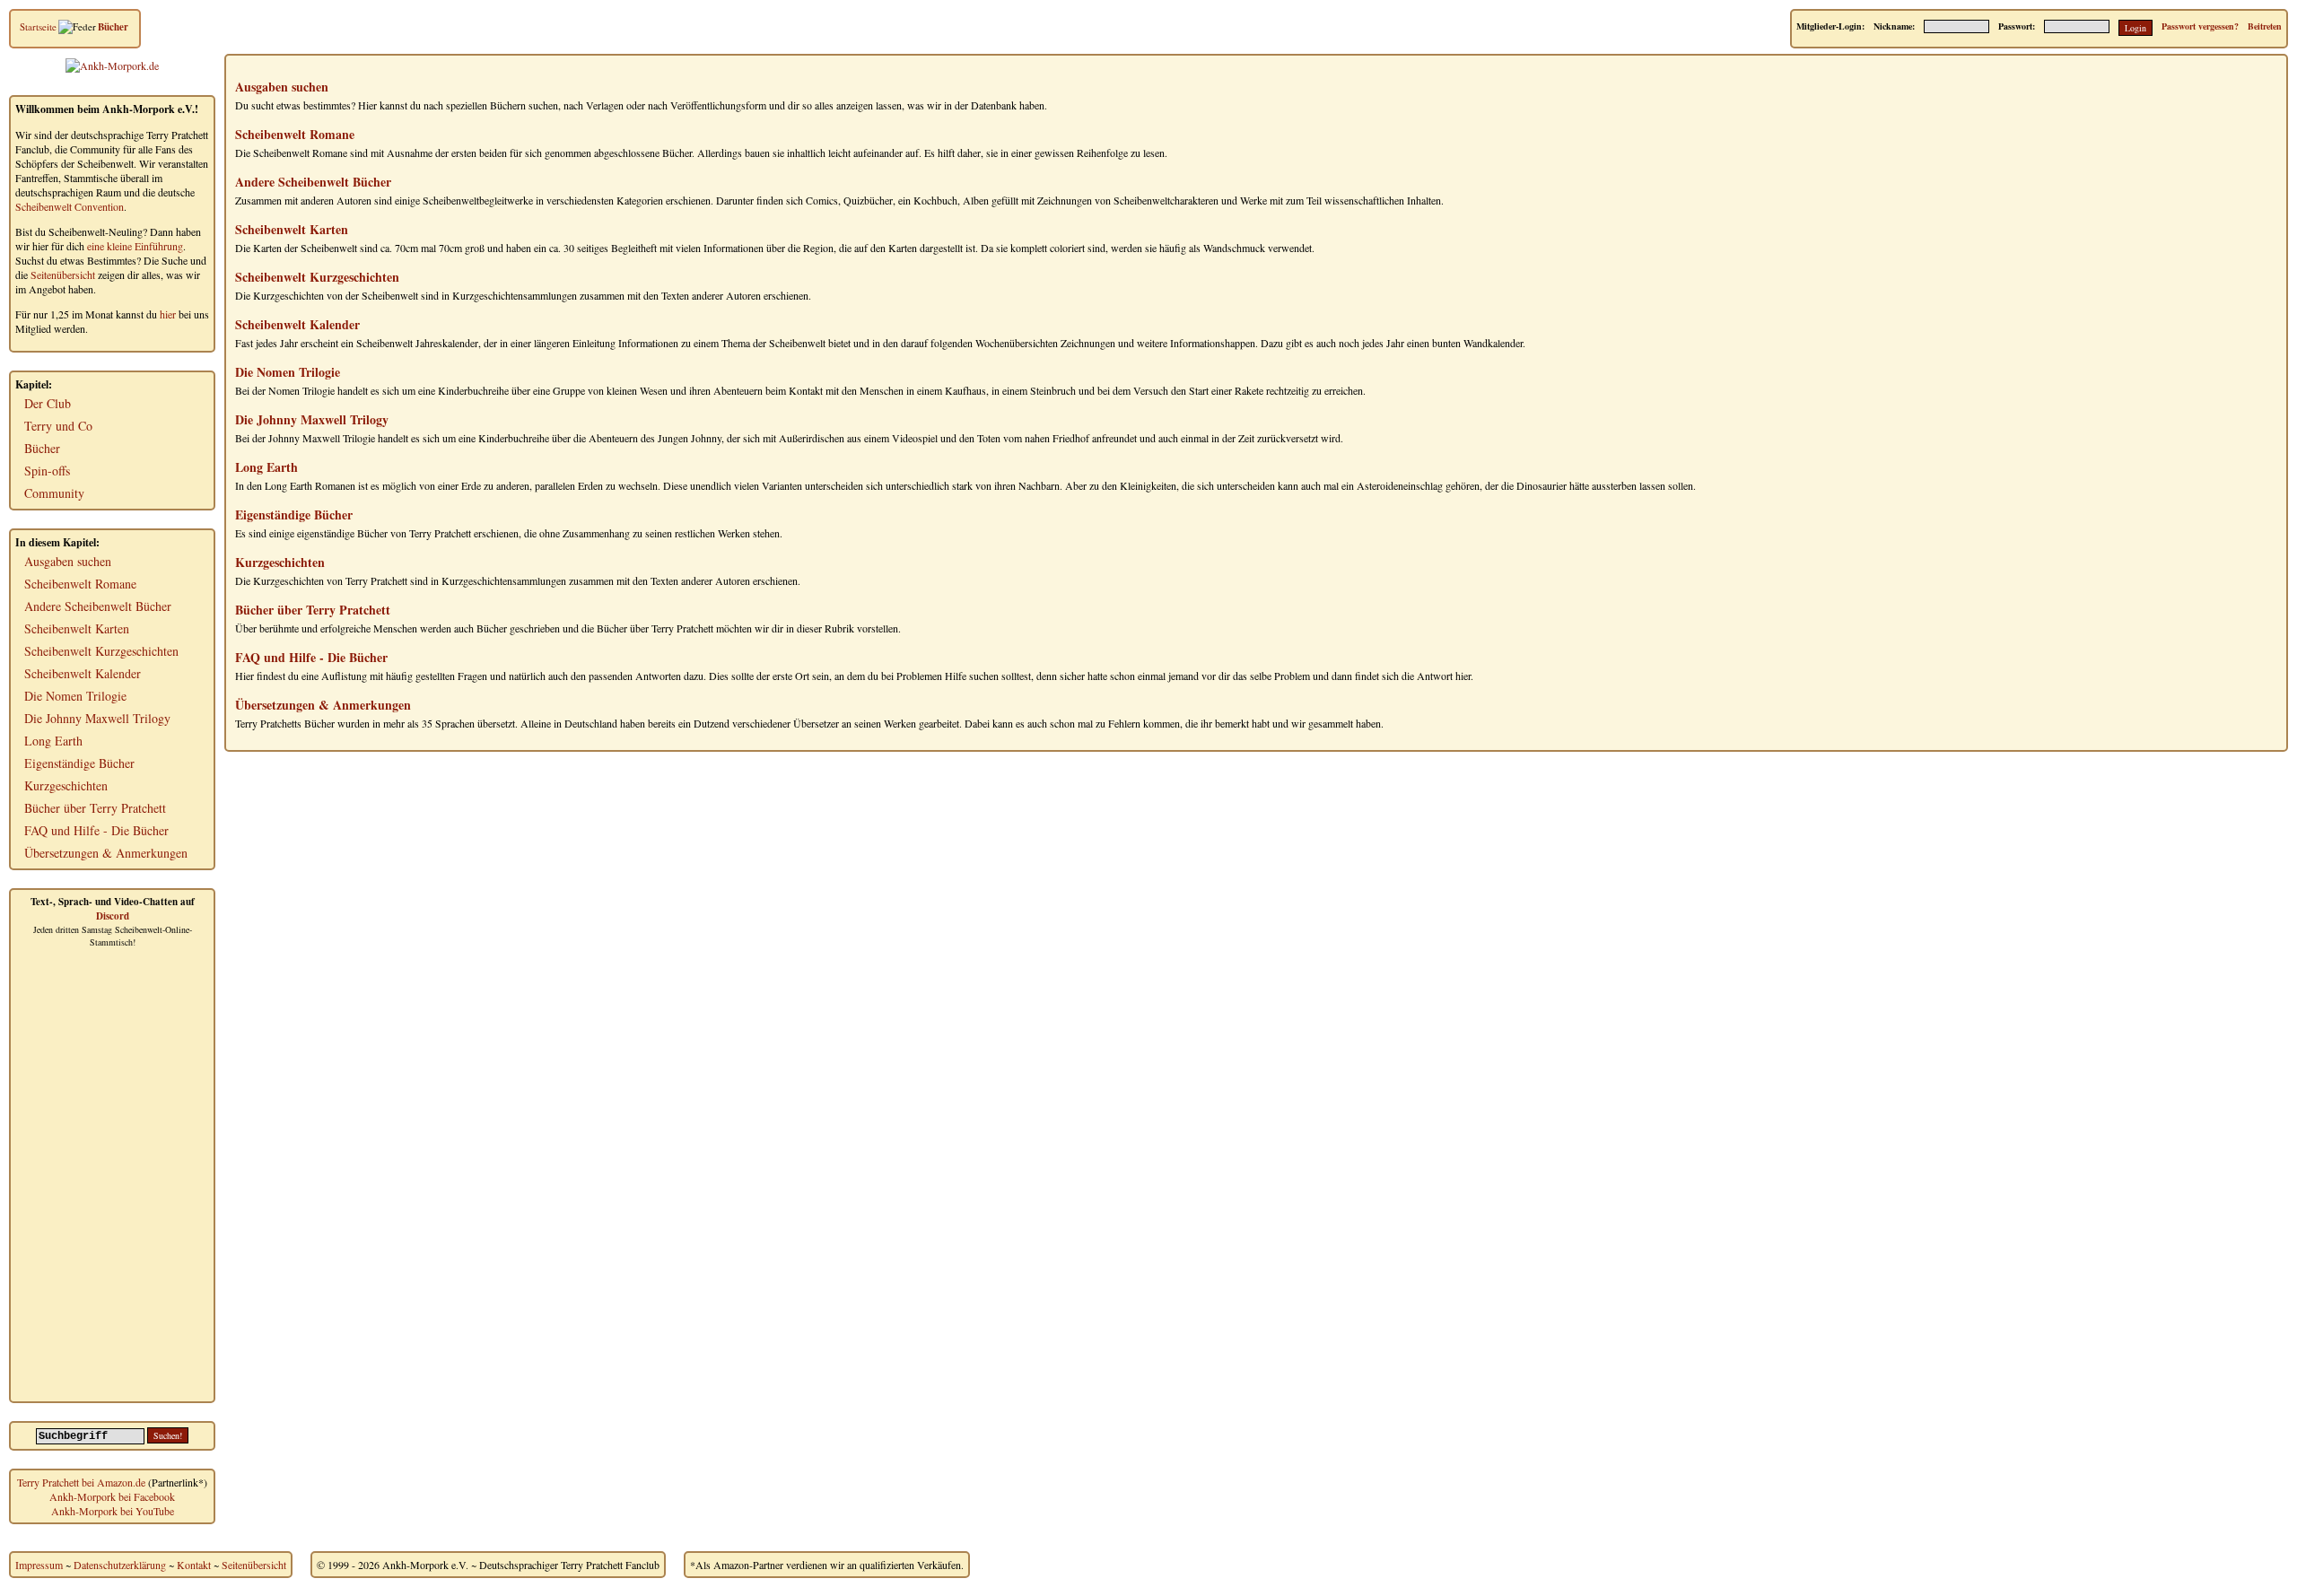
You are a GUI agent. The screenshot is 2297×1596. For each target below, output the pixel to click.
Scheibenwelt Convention (70, 206)
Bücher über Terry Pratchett (95, 808)
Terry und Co (58, 426)
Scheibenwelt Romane (80, 584)
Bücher (113, 27)
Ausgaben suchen (68, 561)
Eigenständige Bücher (79, 763)
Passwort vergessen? (2200, 26)
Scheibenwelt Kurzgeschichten (101, 651)
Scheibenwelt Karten (77, 628)
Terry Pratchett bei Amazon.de (81, 1482)
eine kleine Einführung (135, 246)
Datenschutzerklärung (120, 1565)
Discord (113, 916)
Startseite (38, 26)
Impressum (39, 1565)
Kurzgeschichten (66, 785)
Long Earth (53, 741)
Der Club (48, 403)
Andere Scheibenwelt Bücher (98, 606)
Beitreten (2265, 26)
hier (168, 314)
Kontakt (194, 1565)
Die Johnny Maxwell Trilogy (97, 718)
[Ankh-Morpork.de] (112, 65)
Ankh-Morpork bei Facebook (112, 1496)
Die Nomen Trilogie (75, 696)
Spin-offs (47, 471)
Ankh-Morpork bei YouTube (113, 1511)
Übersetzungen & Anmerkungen (106, 853)
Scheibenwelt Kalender (83, 673)
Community (54, 493)
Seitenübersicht (63, 275)
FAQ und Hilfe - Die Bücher (96, 830)
